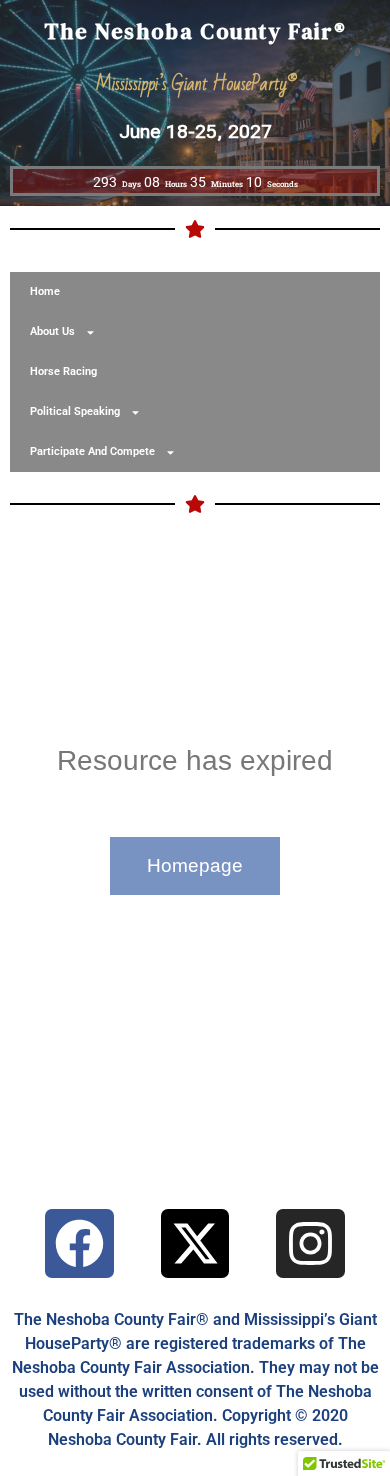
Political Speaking (75, 411)
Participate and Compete (92, 451)
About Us (52, 331)
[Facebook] (79, 1243)
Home (45, 291)
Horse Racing (63, 371)
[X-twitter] (195, 1243)
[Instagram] (310, 1243)
